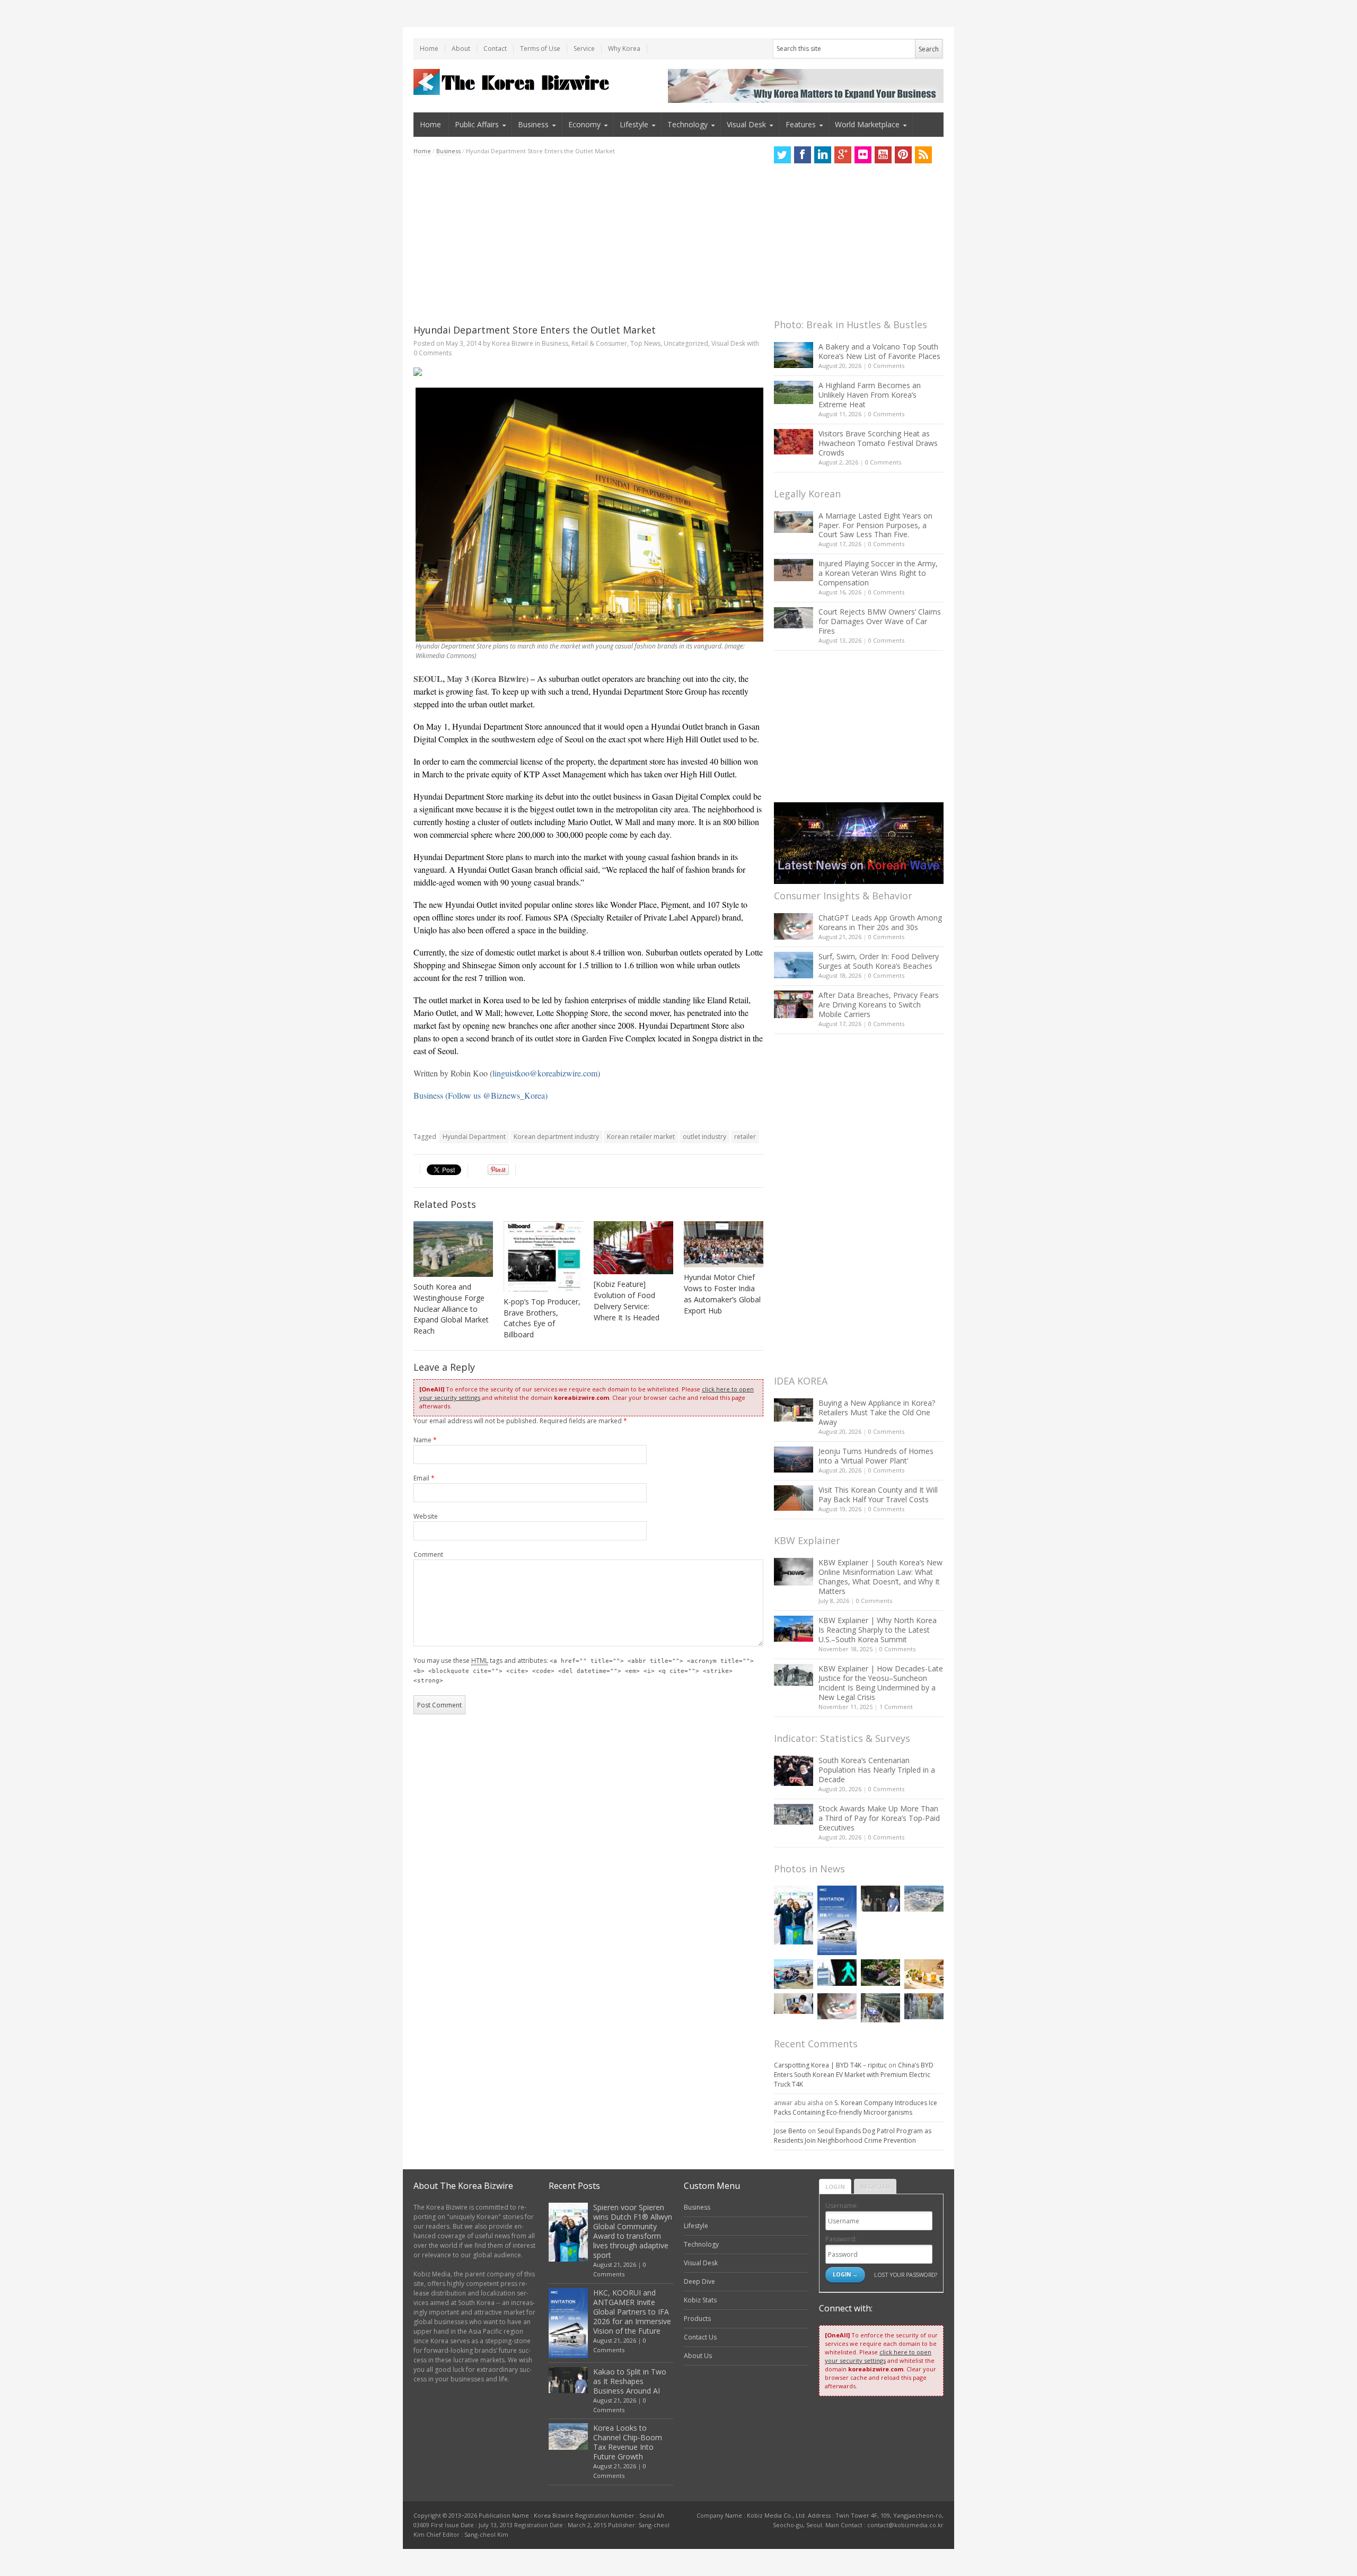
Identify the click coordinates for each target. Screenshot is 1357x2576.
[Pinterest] (903, 155)
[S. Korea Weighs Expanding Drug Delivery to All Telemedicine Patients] (794, 2004)
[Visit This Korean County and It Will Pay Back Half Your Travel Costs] (794, 1498)
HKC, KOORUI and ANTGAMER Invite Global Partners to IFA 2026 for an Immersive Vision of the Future (632, 2312)
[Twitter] (782, 155)
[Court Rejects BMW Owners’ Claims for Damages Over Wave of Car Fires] (794, 618)
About (461, 49)
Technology (688, 124)
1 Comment (896, 1707)
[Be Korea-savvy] (513, 82)
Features (801, 124)
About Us (698, 2356)
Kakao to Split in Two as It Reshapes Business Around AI (630, 2381)
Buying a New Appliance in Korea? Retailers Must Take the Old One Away (877, 1412)
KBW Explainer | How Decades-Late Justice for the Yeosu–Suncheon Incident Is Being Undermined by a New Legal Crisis (881, 1683)
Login (835, 2187)
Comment (428, 1554)
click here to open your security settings (878, 2356)
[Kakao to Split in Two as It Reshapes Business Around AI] (880, 1899)
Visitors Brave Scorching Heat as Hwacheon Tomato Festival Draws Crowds (878, 443)
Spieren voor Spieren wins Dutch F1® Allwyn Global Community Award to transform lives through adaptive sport (633, 2231)
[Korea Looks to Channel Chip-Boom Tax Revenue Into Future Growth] (924, 1899)
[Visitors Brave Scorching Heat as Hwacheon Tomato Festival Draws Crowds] (794, 442)
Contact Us (700, 2337)
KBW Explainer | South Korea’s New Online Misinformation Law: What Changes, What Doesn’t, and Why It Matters (880, 1577)
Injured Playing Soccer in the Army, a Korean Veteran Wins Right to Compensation (878, 573)
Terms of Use (540, 49)
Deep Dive (699, 2281)
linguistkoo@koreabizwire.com (545, 1073)
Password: (841, 2239)
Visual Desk (746, 124)
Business (533, 124)
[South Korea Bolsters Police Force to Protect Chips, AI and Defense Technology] (924, 2006)
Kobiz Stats (700, 2300)
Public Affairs (477, 124)
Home (429, 49)
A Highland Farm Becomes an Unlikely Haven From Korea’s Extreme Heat (870, 395)
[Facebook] (803, 155)
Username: (842, 2206)
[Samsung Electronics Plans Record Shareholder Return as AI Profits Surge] (837, 1972)
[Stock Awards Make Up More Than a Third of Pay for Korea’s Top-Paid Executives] (794, 1814)
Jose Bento (790, 2131)
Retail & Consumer (599, 343)
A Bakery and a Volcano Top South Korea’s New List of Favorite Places (879, 351)
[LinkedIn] (823, 155)
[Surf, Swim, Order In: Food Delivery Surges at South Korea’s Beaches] (794, 965)
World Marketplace (867, 124)
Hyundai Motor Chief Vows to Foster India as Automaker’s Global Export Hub (722, 1294)
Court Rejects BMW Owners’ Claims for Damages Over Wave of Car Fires (880, 621)
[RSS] (923, 155)
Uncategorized (686, 343)
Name (425, 1440)
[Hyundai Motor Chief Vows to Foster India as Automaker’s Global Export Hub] (724, 1244)
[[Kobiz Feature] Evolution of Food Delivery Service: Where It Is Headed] (633, 1248)
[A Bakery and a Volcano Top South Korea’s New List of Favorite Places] (794, 355)
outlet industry (704, 1137)
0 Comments (886, 366)
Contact (495, 49)
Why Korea (624, 49)
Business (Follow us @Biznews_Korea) (481, 1095)
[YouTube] (883, 155)
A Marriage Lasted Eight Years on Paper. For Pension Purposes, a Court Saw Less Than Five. (875, 525)
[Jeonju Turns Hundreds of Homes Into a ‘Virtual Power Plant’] (794, 1460)
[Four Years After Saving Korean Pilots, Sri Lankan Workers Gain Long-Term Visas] (794, 1974)
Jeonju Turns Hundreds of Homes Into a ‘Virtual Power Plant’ (876, 1456)
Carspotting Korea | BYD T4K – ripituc (830, 2065)
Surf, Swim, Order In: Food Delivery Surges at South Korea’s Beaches (879, 961)
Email (424, 1478)
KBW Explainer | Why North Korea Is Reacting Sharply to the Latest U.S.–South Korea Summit (878, 1630)
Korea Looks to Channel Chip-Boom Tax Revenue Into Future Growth (628, 2442)
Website (426, 1516)
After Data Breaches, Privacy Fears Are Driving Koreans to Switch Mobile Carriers (879, 1005)
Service (584, 49)
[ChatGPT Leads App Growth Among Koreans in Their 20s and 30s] (794, 926)
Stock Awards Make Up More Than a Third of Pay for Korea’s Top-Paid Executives (879, 1818)
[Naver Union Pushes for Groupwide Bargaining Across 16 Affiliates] (880, 2008)
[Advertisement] (588, 240)
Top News (645, 343)
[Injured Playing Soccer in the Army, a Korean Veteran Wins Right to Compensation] (794, 570)
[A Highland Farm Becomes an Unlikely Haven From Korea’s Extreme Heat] (794, 392)
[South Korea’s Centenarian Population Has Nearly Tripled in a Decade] (794, 1771)
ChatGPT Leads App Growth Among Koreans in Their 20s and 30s (880, 922)
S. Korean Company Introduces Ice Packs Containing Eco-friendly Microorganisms (856, 2108)
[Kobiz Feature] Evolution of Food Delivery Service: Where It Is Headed (627, 1301)
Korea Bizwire (513, 343)
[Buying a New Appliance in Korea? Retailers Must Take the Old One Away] (794, 1410)
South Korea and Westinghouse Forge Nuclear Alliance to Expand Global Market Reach (451, 1309)
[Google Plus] (843, 155)
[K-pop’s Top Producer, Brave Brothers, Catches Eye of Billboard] (543, 1256)
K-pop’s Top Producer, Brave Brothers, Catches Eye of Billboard (542, 1318)
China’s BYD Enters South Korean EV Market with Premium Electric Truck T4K (854, 2075)
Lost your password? (906, 2275)
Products (697, 2319)
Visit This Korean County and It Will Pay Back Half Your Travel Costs (878, 1495)
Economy (584, 124)
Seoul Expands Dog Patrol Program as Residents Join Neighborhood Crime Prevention (853, 2136)
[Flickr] (863, 155)
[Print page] (588, 372)
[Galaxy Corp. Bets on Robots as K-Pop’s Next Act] (880, 1972)
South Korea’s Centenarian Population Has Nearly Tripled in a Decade (877, 1770)
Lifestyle (634, 124)
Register (875, 2187)
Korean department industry (556, 1137)
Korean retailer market (641, 1137)
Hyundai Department (474, 1137)
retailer (745, 1137)
